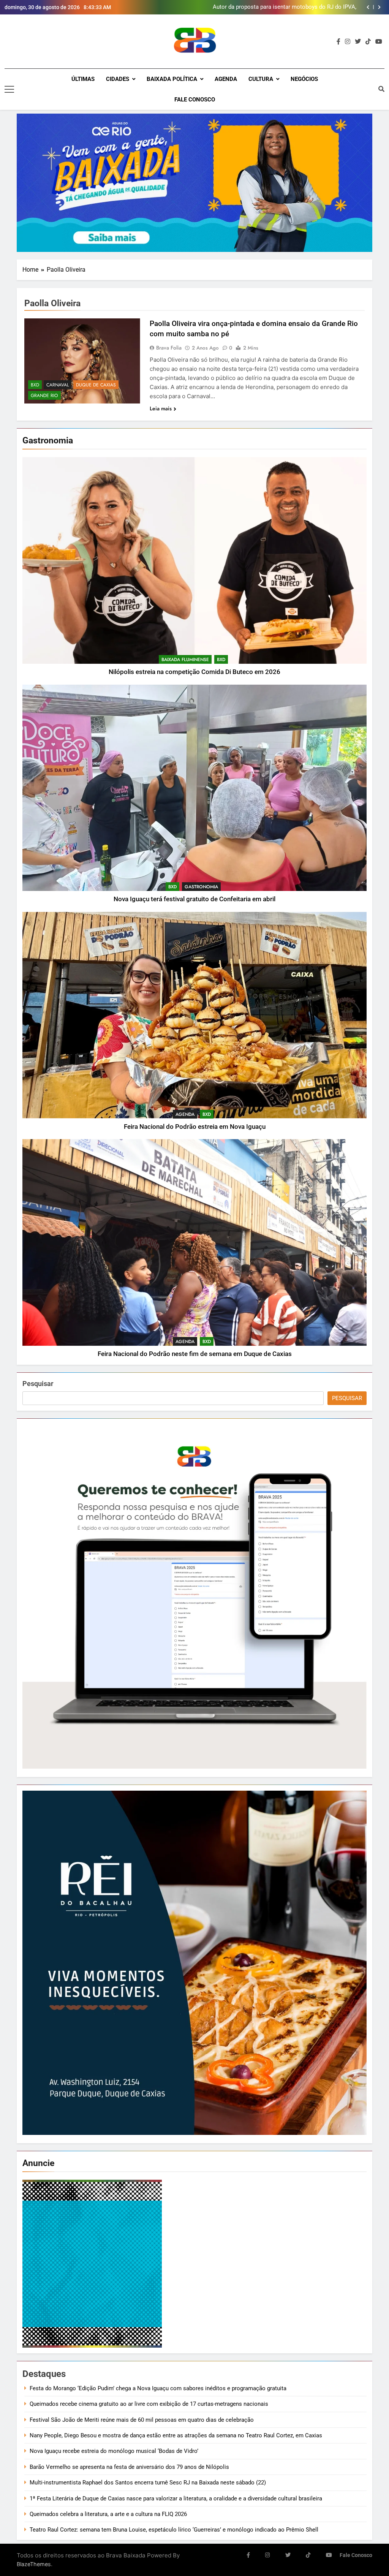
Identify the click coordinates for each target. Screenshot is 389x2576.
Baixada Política (172, 79)
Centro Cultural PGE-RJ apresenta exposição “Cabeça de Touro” (285, 7)
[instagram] (348, 42)
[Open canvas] (9, 89)
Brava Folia (169, 348)
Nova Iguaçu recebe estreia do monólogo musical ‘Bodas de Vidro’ (114, 2451)
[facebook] (338, 42)
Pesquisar (38, 1384)
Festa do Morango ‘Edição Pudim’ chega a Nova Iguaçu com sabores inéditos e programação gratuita (159, 2388)
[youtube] (379, 42)
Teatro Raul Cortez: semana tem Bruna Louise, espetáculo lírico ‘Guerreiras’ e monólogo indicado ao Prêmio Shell (175, 2530)
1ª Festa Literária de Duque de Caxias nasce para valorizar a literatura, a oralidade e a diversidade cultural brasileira (176, 2498)
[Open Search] (381, 89)
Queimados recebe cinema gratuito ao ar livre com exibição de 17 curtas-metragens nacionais (149, 2404)
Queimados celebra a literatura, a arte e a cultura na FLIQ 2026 (108, 2514)
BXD (221, 660)
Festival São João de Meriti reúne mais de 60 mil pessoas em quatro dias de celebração (142, 2420)
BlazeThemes (34, 2564)
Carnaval (58, 385)
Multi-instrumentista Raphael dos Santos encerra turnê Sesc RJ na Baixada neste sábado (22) (148, 2483)
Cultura (261, 79)
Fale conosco (195, 100)
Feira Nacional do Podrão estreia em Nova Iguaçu (195, 1127)
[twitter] (358, 42)
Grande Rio (44, 396)
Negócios (304, 79)
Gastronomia (201, 887)
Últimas (83, 79)
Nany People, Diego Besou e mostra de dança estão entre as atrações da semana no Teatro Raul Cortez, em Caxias (176, 2435)
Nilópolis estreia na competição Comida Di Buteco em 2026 (194, 672)
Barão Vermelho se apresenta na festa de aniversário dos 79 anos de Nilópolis (129, 2467)
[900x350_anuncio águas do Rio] (194, 183)
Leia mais (161, 408)
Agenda (226, 79)
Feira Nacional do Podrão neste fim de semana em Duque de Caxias (195, 1354)
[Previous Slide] (368, 7)
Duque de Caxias (96, 385)
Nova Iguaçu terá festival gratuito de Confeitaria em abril (194, 899)
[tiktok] (368, 42)
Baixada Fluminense (185, 660)
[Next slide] (379, 7)
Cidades (118, 79)
